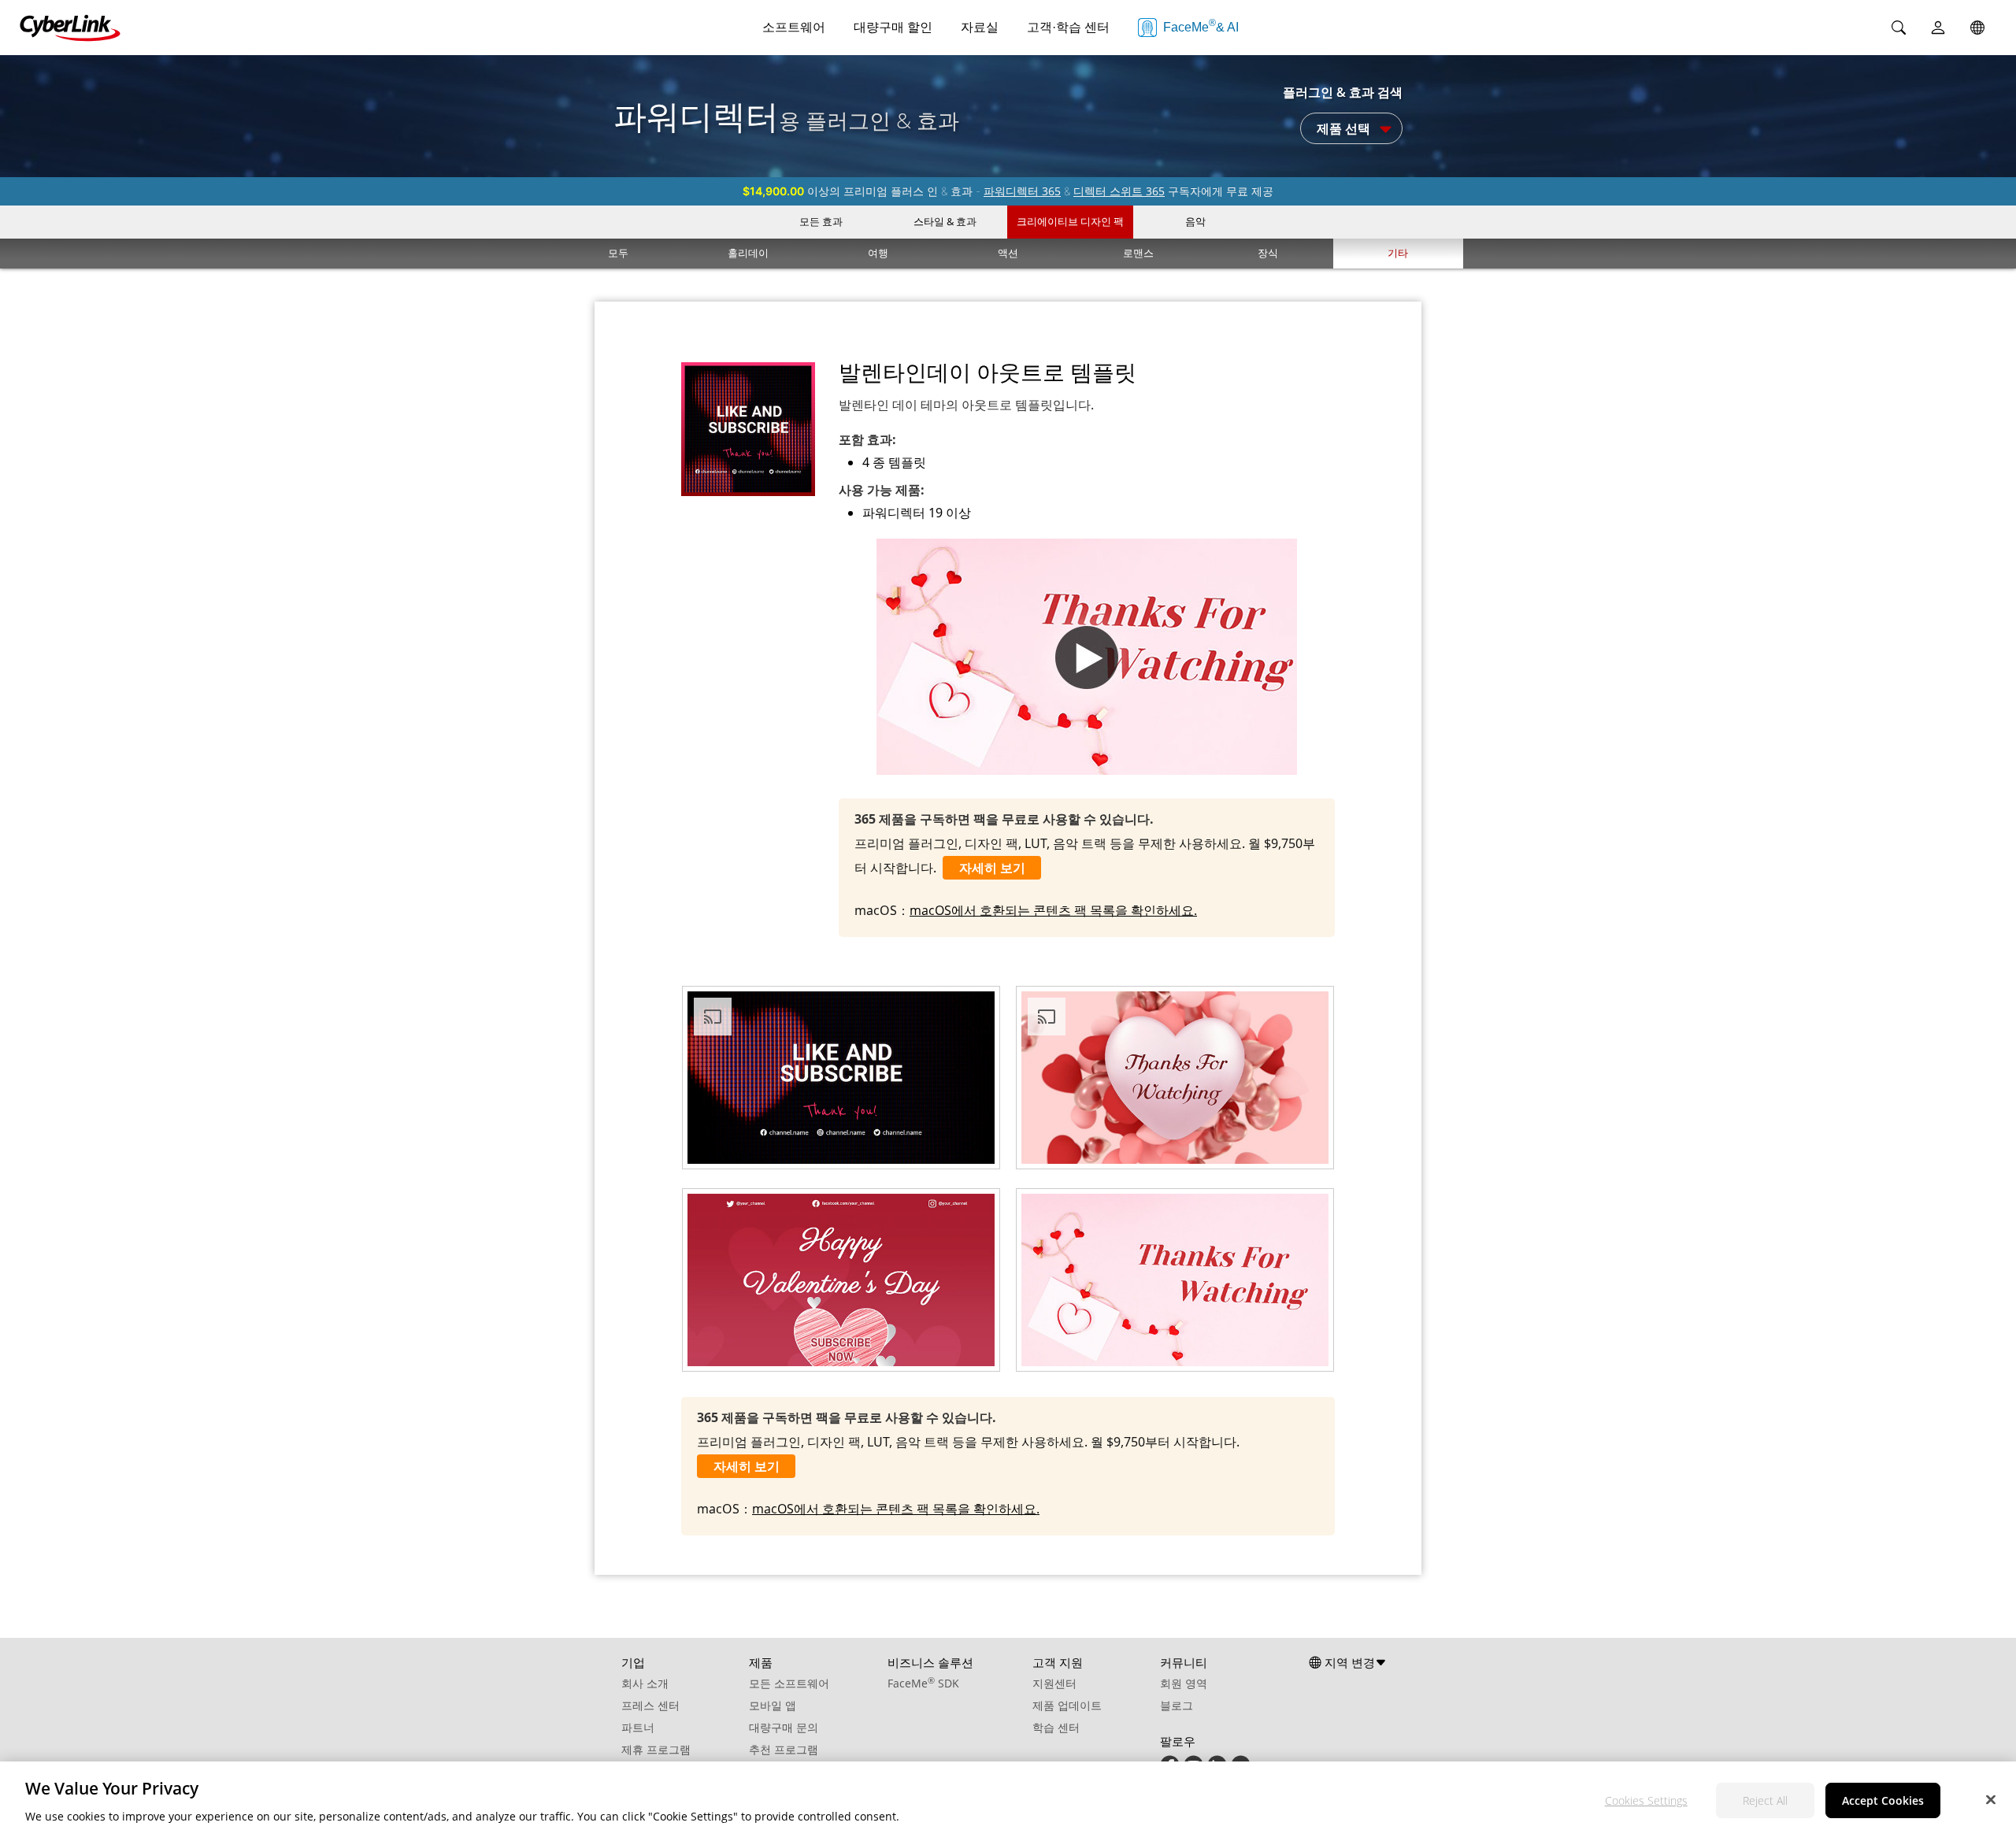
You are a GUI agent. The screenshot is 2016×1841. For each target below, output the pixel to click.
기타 (1398, 253)
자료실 (980, 27)
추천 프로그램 (784, 1749)
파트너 (638, 1727)
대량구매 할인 (893, 27)
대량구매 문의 (784, 1727)
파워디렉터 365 (1022, 191)
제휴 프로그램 (656, 1749)
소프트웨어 (794, 27)
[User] (1938, 28)
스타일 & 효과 (945, 221)
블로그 (1177, 1705)
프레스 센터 (650, 1705)
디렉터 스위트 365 (1119, 191)
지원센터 (1054, 1683)
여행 (878, 253)
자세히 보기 (992, 868)
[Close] (1991, 1799)
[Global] (1977, 28)
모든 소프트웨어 (789, 1683)
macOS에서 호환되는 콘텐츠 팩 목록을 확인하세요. (1053, 910)
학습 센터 (1056, 1727)
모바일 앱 (773, 1705)
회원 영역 (1184, 1683)
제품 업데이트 (1067, 1705)
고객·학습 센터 (1068, 27)
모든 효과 (821, 221)
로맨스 (1138, 253)
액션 (1008, 253)
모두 (618, 253)
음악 (1195, 221)
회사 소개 (645, 1683)
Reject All (1765, 1800)
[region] (1008, 1801)
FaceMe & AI (1201, 26)
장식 (1268, 253)
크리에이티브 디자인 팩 (1070, 221)
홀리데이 (748, 253)
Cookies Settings (1646, 1800)
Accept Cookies (1883, 1800)
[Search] (1899, 28)
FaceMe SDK (923, 1683)
